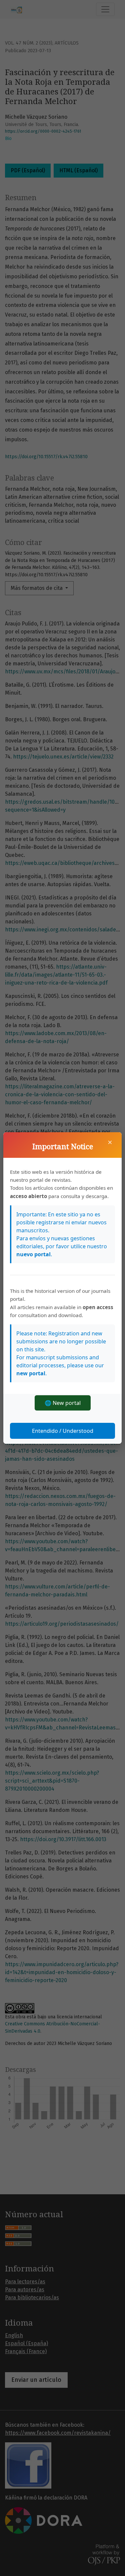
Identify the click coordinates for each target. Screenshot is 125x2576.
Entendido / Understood (63, 1431)
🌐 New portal (63, 1403)
